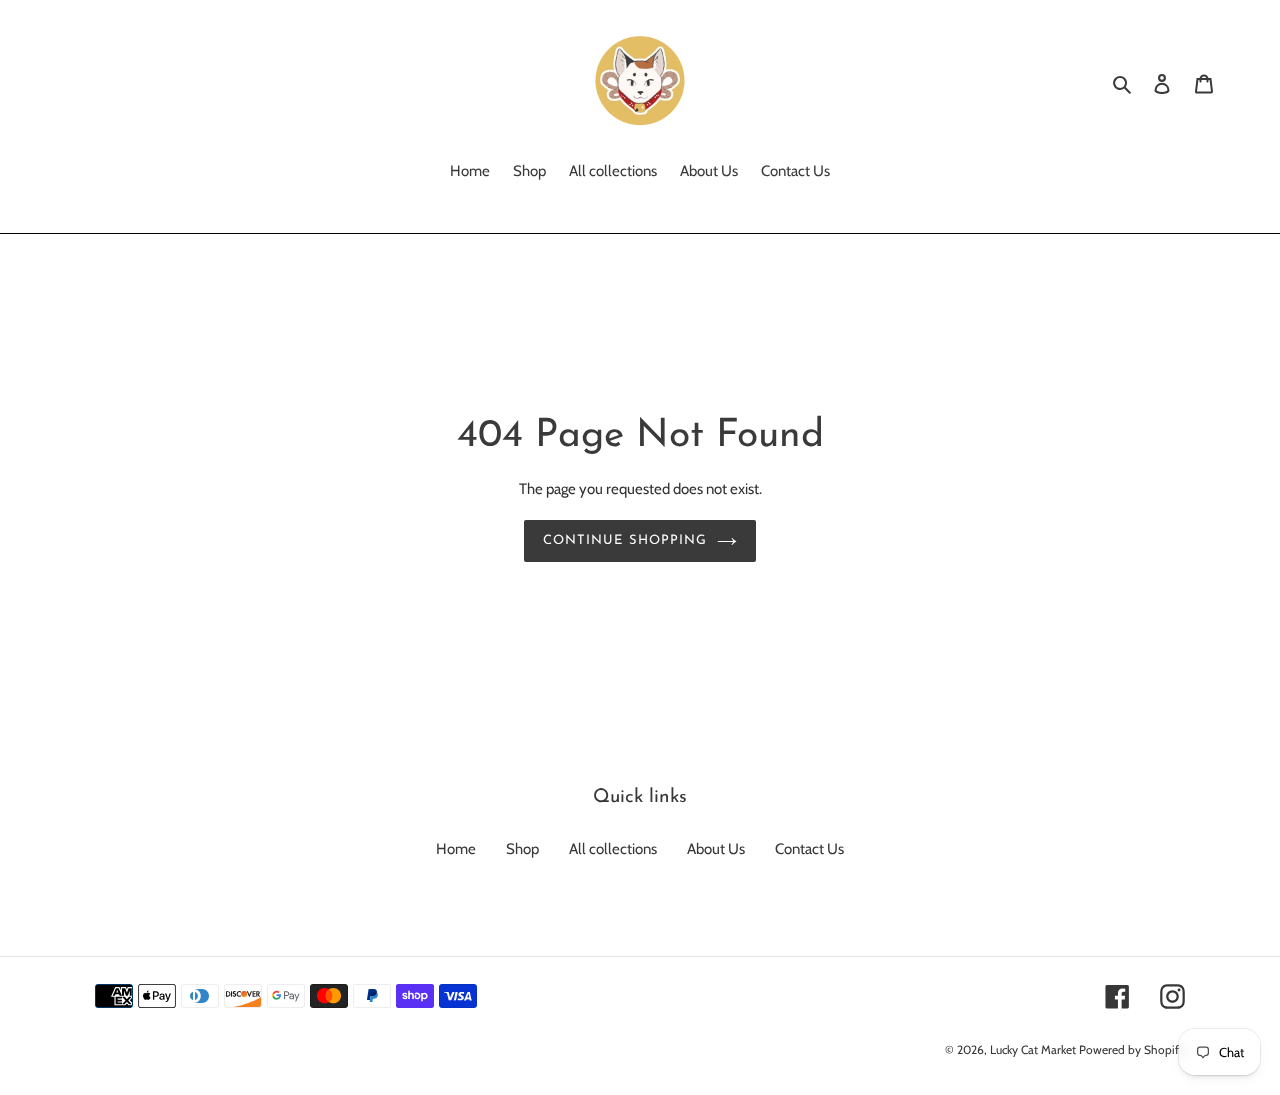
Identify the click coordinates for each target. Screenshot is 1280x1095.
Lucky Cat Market (1033, 1049)
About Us (716, 849)
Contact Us (809, 849)
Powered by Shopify (1132, 1049)
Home (456, 849)
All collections (613, 849)
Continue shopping (625, 540)
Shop (522, 849)
